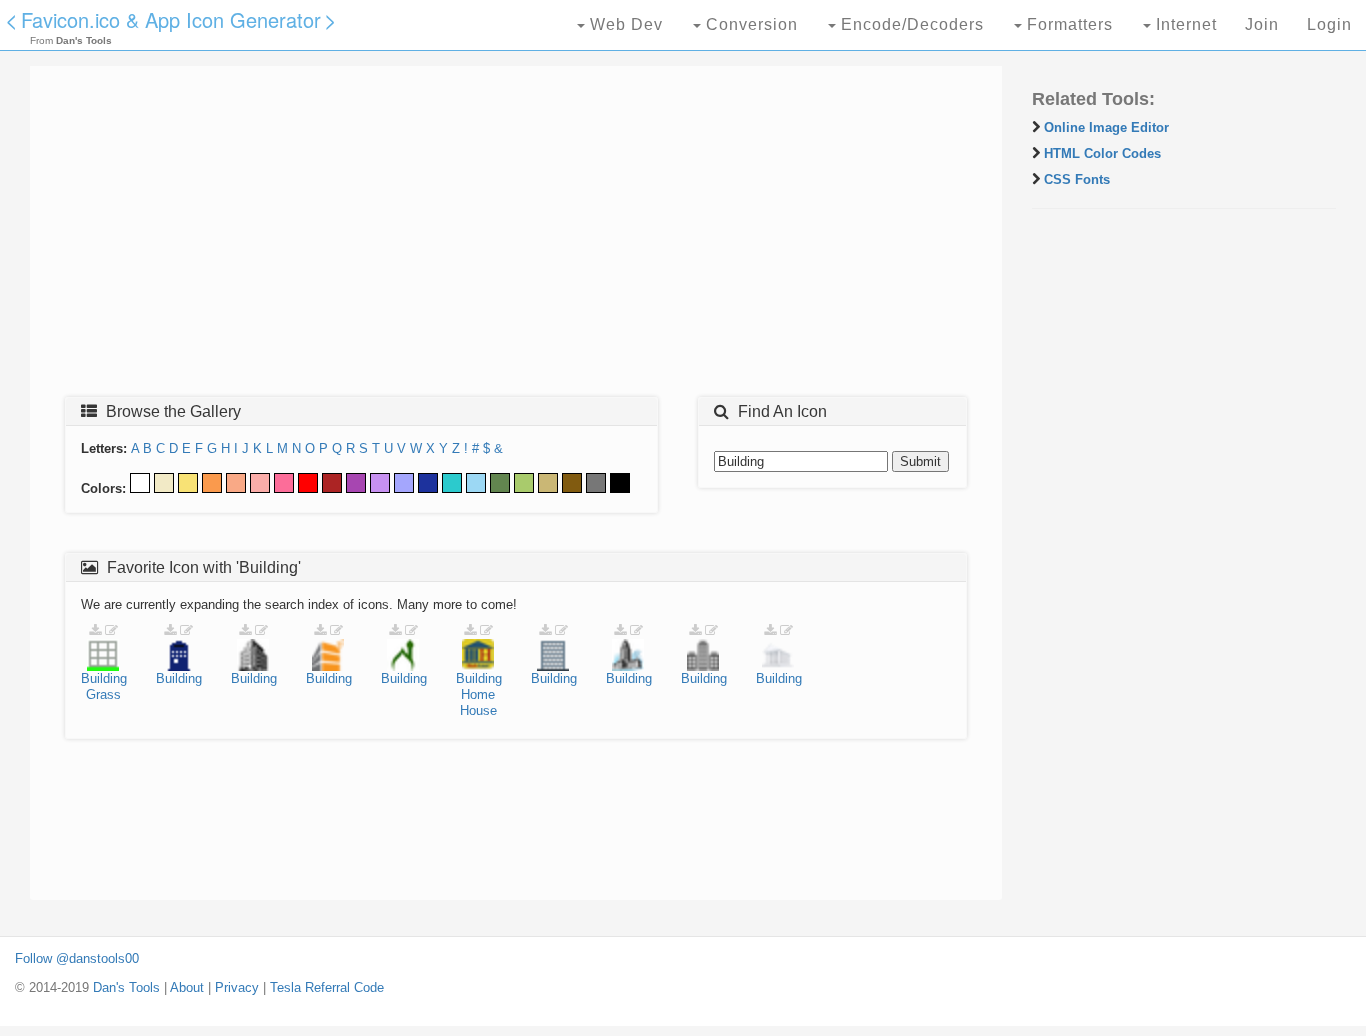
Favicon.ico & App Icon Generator (171, 19)
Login (1329, 24)
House (478, 710)
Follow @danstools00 (77, 958)
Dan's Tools (126, 987)
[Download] (95, 630)
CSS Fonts (1077, 179)
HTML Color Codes (1102, 153)
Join (1262, 24)
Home (478, 694)
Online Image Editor (1106, 127)
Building (104, 678)
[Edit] (111, 630)
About (187, 987)
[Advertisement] (516, 237)
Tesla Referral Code (327, 987)
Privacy (237, 987)
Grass (103, 694)
